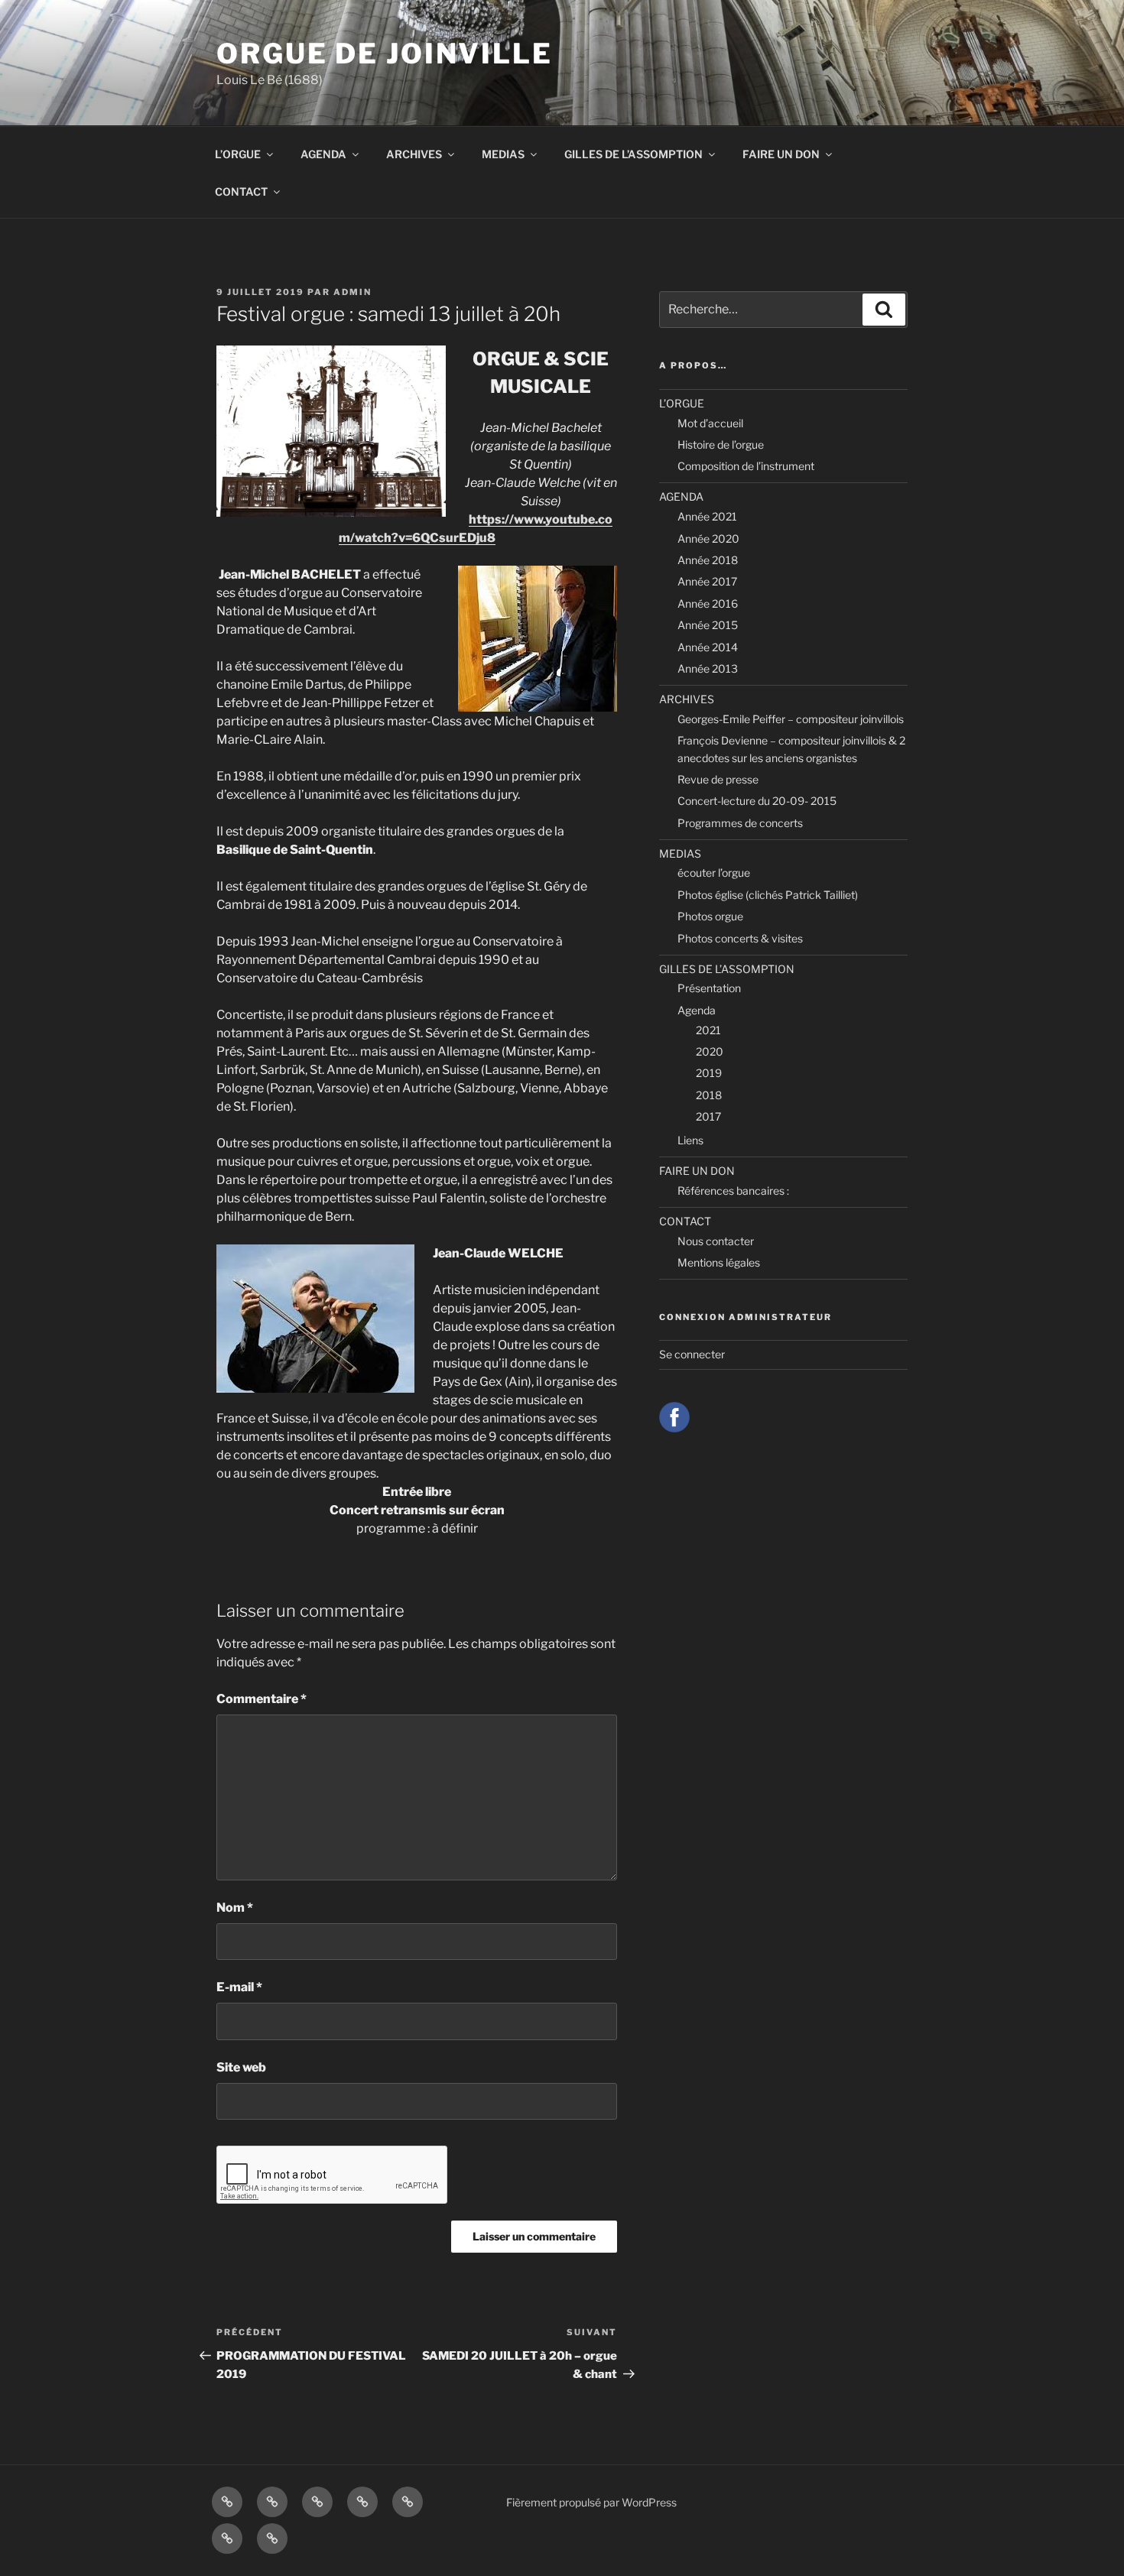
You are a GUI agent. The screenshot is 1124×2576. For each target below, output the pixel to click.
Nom (235, 1908)
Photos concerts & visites (740, 938)
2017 (708, 1116)
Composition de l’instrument (746, 466)
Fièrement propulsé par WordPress (591, 2502)
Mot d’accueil (710, 423)
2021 (708, 1030)
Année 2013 (708, 668)
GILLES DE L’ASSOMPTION (633, 154)
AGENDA (323, 154)
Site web (241, 2067)
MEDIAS (503, 154)
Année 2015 (708, 625)
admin (352, 292)
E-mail (239, 1987)
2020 (710, 1051)
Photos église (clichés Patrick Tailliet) (768, 895)
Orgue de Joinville (385, 54)
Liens (690, 1140)
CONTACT (241, 191)
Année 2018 (708, 560)
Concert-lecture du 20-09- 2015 (757, 801)
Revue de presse (718, 779)
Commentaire (262, 1699)
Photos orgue (710, 916)
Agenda (697, 1010)
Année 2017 (707, 581)
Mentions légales (719, 1262)
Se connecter (692, 1354)
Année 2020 (708, 539)
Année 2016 (708, 603)
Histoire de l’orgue (721, 444)
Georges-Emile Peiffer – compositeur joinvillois (791, 719)
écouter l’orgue (714, 873)
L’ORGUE (238, 154)
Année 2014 (708, 647)
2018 (709, 1095)
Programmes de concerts (740, 823)
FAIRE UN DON (781, 154)
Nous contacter (716, 1241)
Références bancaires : (733, 1191)
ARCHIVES (414, 154)
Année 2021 (707, 516)
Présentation (709, 988)
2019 (709, 1073)
